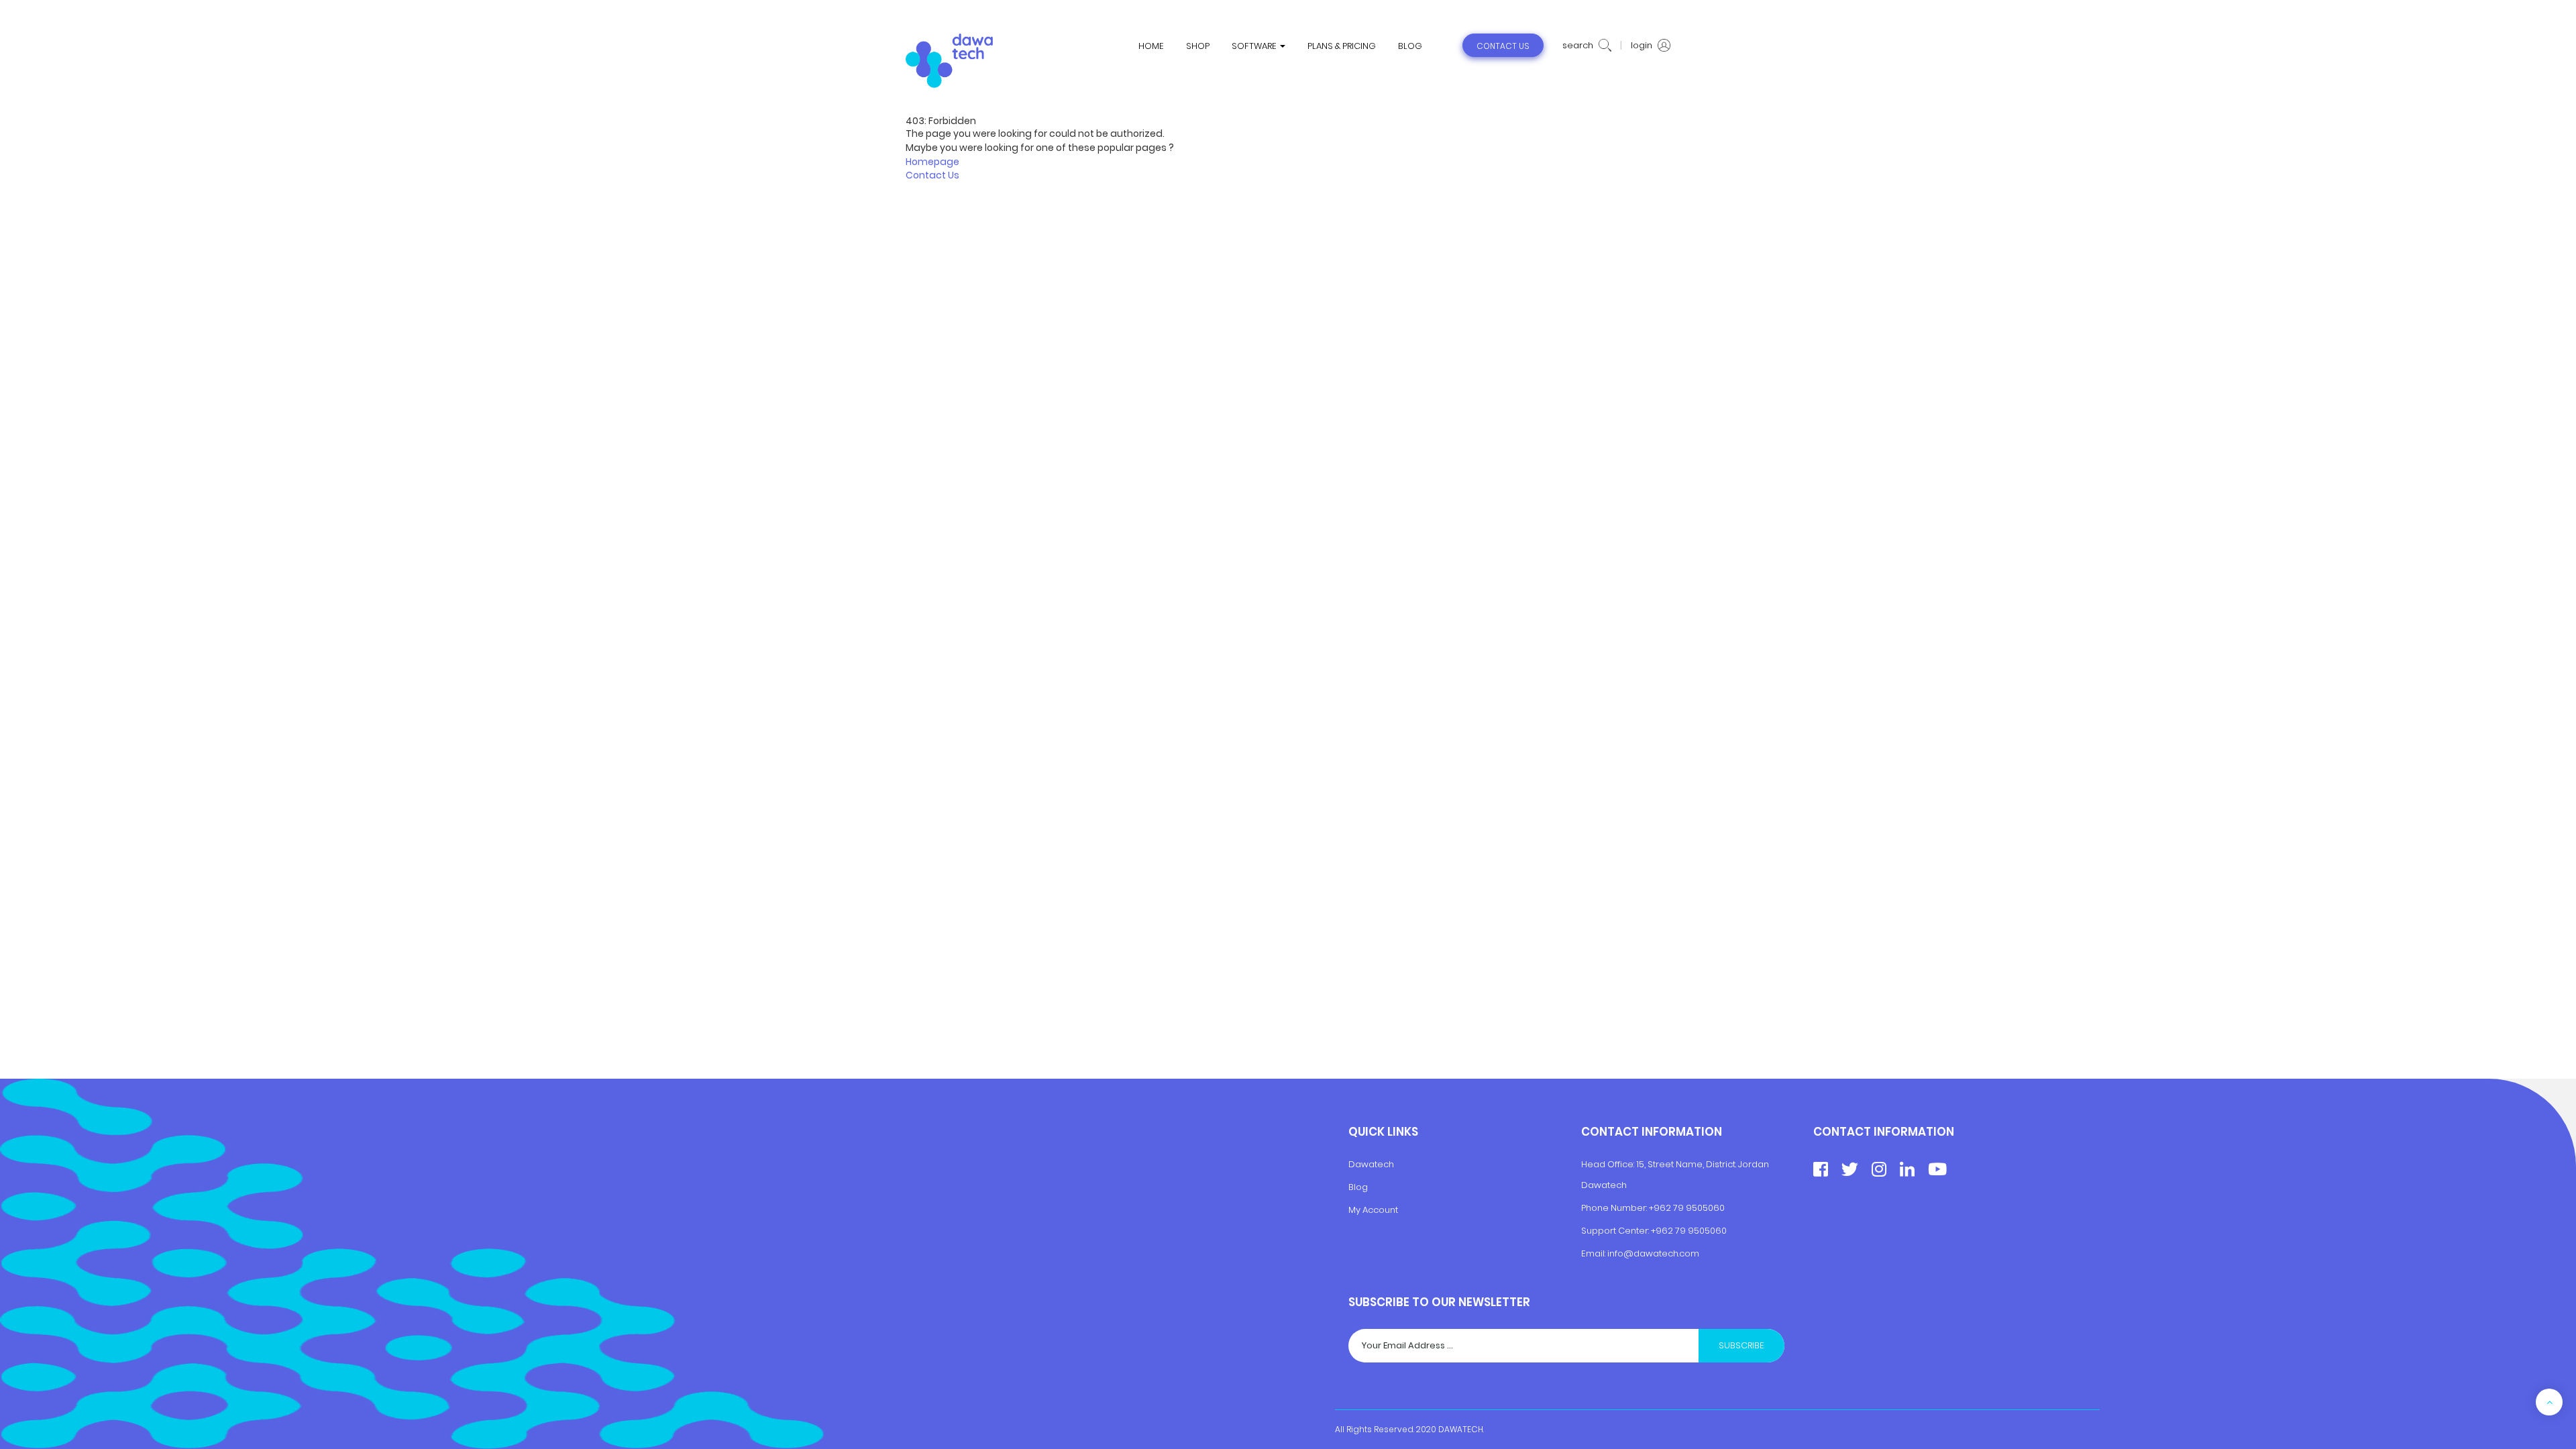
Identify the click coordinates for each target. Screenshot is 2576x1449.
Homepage (932, 162)
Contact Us (932, 175)
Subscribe (1741, 1345)
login (1643, 46)
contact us (1503, 46)
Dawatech (1371, 1164)
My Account (1373, 1210)
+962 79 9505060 (1687, 1208)
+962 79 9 (1672, 1231)
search (1579, 46)
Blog (1358, 1187)
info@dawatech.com (1653, 1253)
